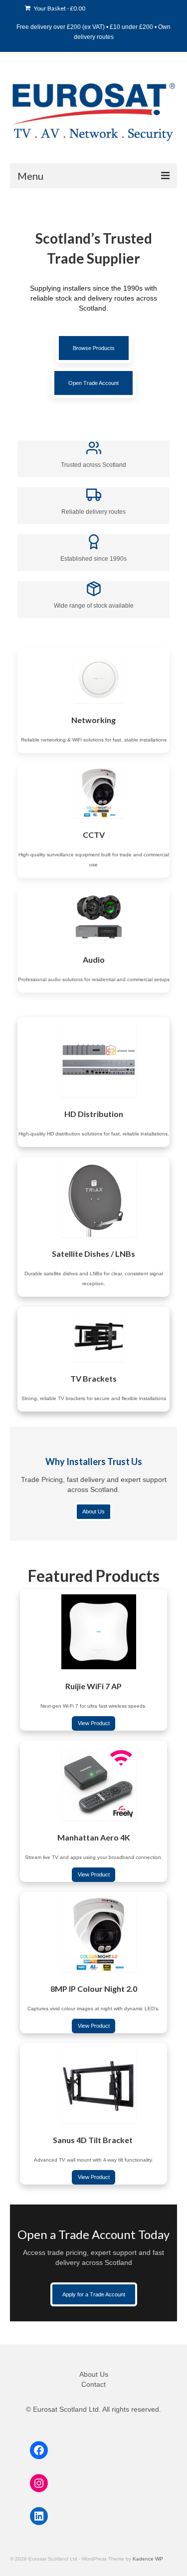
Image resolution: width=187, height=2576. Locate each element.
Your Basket (59, 8)
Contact (93, 2384)
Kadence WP (148, 2559)
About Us (94, 2374)
